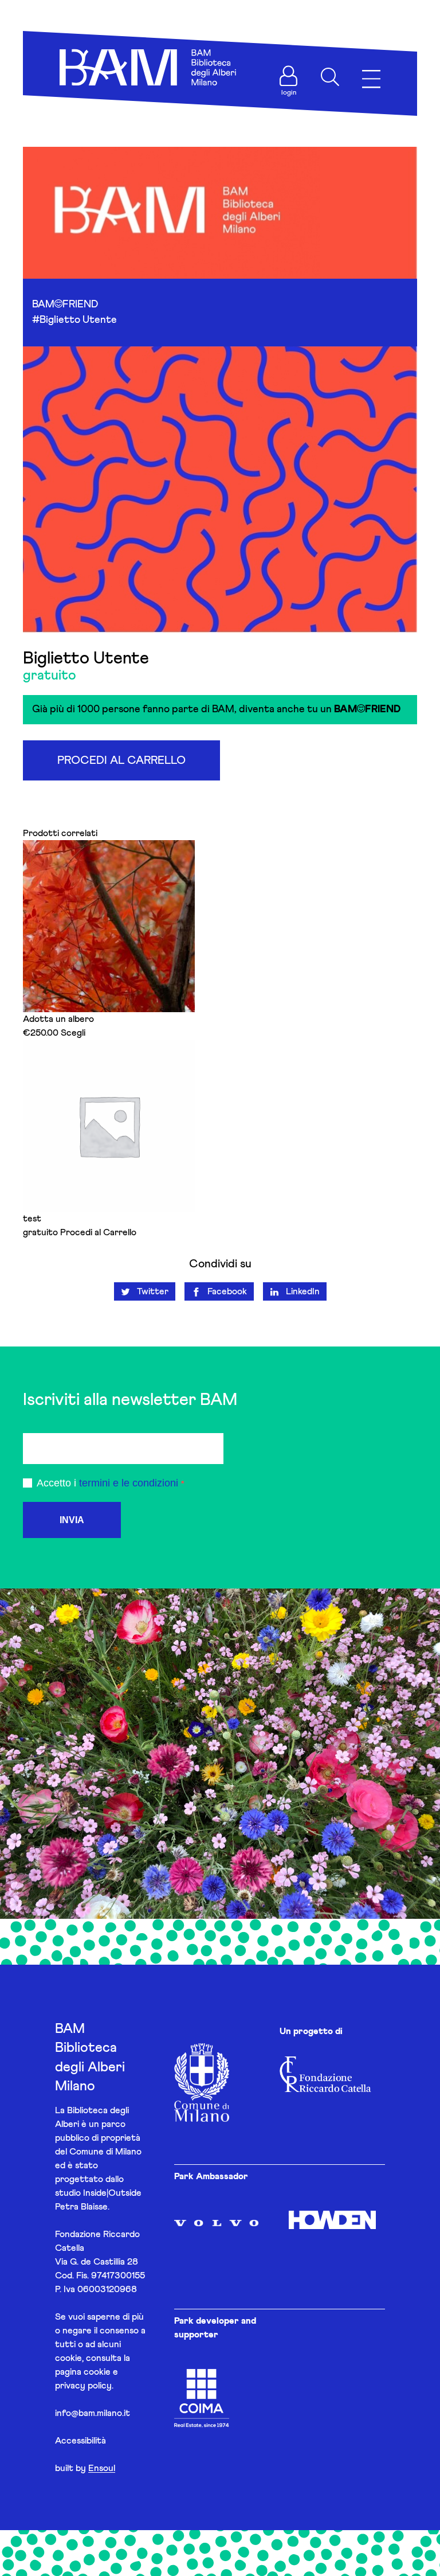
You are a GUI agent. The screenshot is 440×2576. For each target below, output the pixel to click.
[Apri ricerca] (330, 77)
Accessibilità (80, 2441)
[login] (289, 76)
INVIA (72, 1520)
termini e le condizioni (129, 1483)
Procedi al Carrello (121, 760)
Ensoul (102, 2468)
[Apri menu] (371, 79)
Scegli (73, 1033)
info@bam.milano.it (93, 2413)
